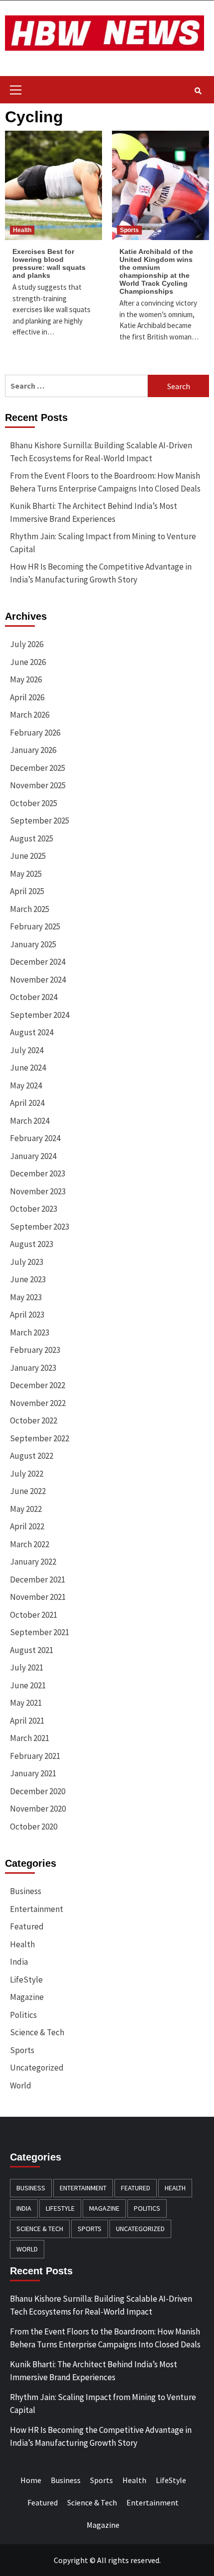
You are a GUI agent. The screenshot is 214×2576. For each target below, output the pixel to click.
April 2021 (27, 1721)
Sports (129, 230)
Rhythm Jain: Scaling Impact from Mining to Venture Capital (103, 543)
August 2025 (32, 838)
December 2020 (38, 1791)
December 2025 (38, 768)
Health (22, 230)
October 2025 (34, 803)
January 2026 (33, 750)
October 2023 (34, 1209)
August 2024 (32, 1032)
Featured (27, 1926)
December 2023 (38, 1173)
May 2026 (26, 679)
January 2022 (33, 1562)
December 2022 (38, 1385)
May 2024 (26, 1085)
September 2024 (40, 1015)
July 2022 (27, 1474)
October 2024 (34, 997)
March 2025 (30, 909)
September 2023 (40, 1227)
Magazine (27, 1997)
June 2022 (28, 1491)
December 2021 (38, 1579)
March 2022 (30, 1544)
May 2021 (26, 1703)
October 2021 (34, 1615)
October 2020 (34, 1827)
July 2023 (27, 1262)
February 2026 (35, 733)
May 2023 (26, 1297)
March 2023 (30, 1332)
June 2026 (28, 662)
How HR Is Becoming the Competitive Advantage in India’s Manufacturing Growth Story (101, 573)
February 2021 (35, 1756)
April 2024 (27, 1103)
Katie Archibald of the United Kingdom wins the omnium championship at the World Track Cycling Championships (156, 271)
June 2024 (28, 1068)
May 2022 (26, 1509)
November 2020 (38, 1809)
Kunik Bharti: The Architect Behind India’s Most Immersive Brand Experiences (94, 512)
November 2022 (38, 1403)
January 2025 (33, 944)
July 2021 (27, 1667)
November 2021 (38, 1597)
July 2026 (27, 644)
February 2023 (35, 1350)
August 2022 (32, 1456)
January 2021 (33, 1773)
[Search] (198, 91)
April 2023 (27, 1315)
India (19, 1962)
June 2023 (28, 1279)
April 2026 (27, 697)
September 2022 (40, 1438)
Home (31, 2480)
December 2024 (38, 962)
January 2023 (33, 1368)
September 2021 (40, 1632)
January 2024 (33, 1156)
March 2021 (30, 1738)
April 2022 (27, 1526)
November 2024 (38, 980)
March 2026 (30, 715)
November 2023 (38, 1191)
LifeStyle (26, 1980)
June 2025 (28, 856)
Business (26, 1891)
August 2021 (32, 1650)
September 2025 (40, 821)
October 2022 (34, 1420)
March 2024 (30, 1121)
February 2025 (35, 926)
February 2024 (35, 1138)
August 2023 (32, 1244)
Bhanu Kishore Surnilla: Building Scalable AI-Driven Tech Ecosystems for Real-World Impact (101, 452)
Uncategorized (37, 2068)
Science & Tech (37, 2032)
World (21, 2085)
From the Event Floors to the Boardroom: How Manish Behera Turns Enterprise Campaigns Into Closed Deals (105, 482)
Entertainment (37, 1909)
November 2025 (38, 785)
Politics (23, 2015)
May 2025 (26, 874)
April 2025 (27, 891)
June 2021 (28, 1685)
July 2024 (27, 1050)
